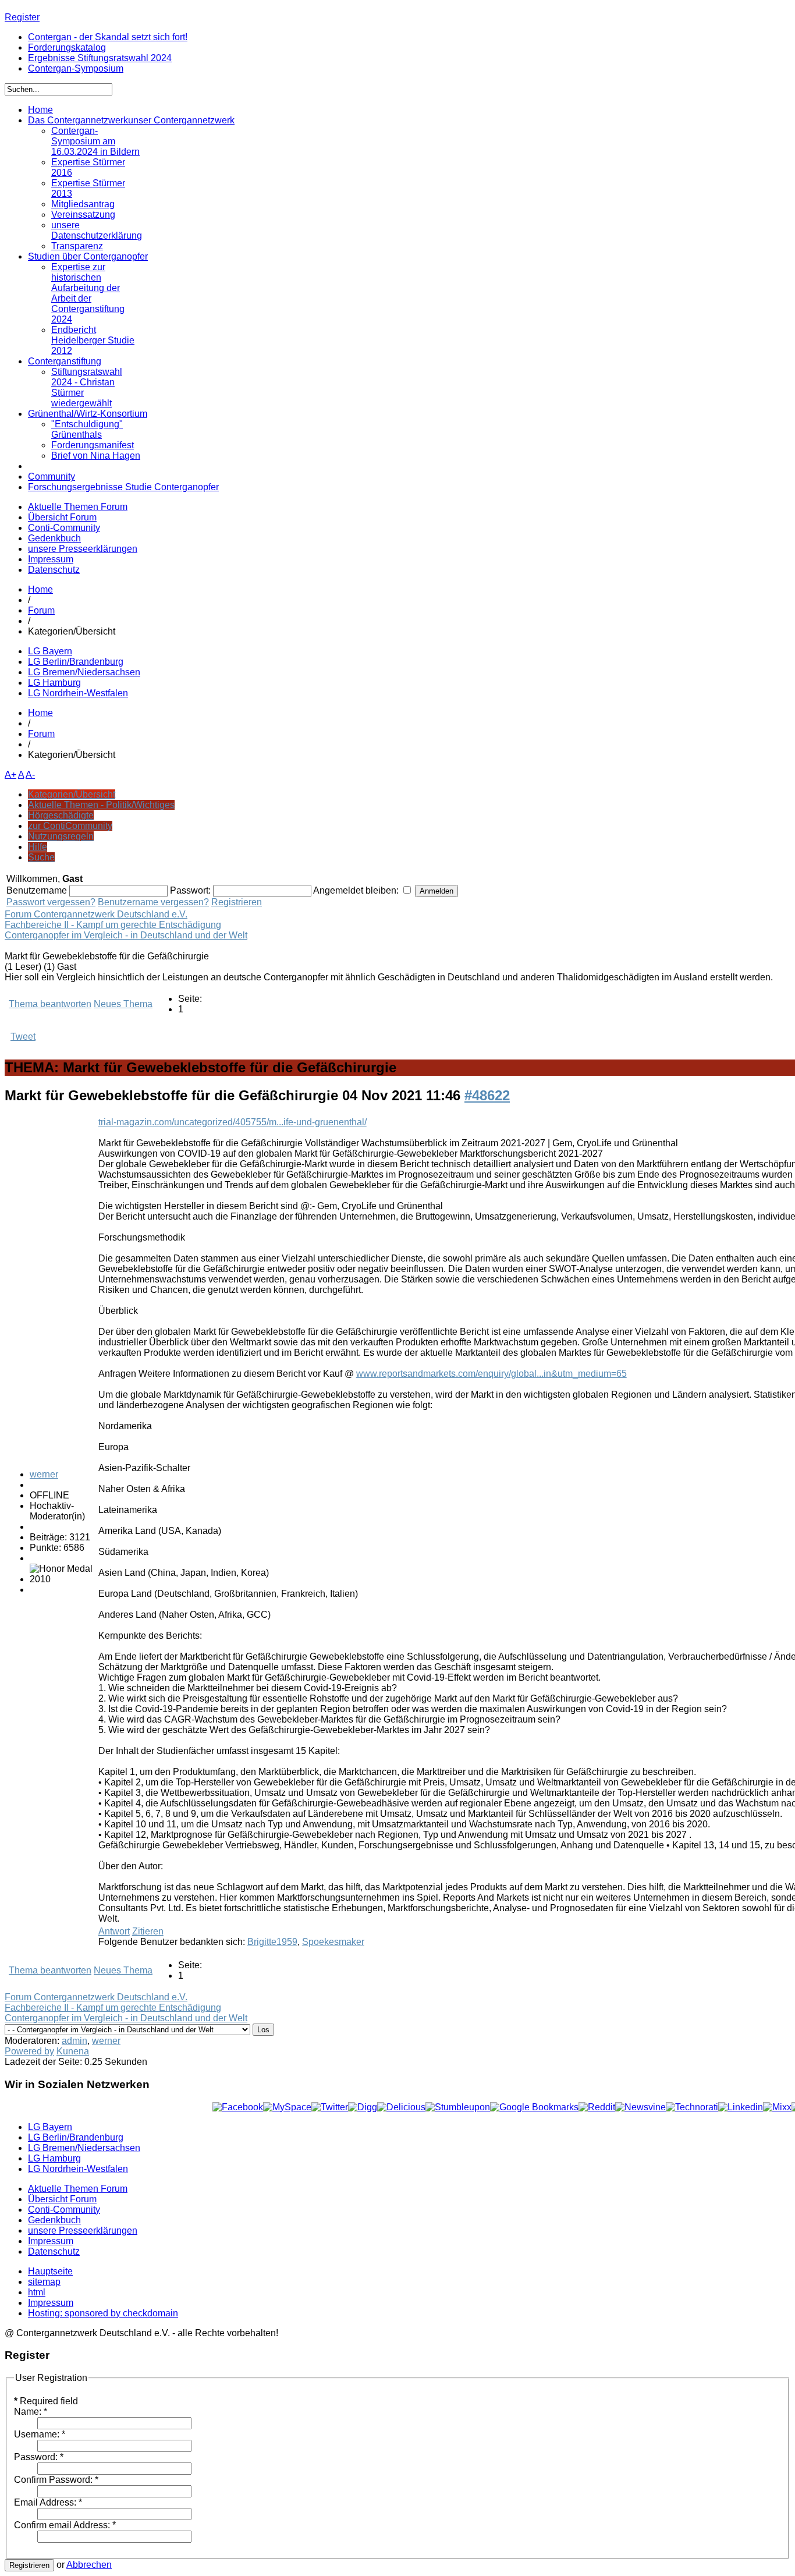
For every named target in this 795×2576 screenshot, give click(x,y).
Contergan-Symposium (76, 68)
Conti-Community (64, 528)
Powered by (29, 2051)
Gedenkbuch (54, 538)
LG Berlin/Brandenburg (76, 662)
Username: (40, 2434)
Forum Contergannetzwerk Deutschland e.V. (96, 914)
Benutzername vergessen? (153, 902)
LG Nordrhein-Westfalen (78, 693)
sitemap (44, 2282)
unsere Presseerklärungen (83, 549)
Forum (41, 610)
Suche (41, 857)
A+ (10, 775)
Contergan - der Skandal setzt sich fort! (108, 37)
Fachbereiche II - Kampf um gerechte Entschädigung (113, 925)
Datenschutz (54, 570)
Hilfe (38, 847)
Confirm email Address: (65, 2525)
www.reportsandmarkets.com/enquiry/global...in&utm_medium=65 (491, 1374)
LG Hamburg (54, 683)
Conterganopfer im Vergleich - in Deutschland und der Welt (126, 935)
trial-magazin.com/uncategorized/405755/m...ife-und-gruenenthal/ (233, 1122)
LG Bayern (50, 651)
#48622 (487, 1095)
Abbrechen (89, 2565)
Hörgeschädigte (61, 815)
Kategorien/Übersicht (72, 794)
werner (44, 1474)
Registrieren (237, 902)
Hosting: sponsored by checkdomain (103, 2313)
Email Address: (48, 2502)
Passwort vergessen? (51, 902)
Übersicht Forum (62, 517)
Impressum (51, 559)
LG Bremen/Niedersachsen (84, 672)
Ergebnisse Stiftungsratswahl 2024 (100, 58)
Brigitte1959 (272, 1942)
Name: (31, 2412)
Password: (39, 2457)
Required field (46, 2401)
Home (40, 589)
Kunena (73, 2051)
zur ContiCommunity (70, 826)
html (37, 2292)
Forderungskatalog (67, 47)
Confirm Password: (56, 2480)
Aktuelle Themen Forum (78, 507)
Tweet (23, 1037)
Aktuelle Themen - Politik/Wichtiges (101, 805)
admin (74, 2041)
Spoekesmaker (333, 1942)
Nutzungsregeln (61, 836)
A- (30, 775)
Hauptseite (50, 2271)
